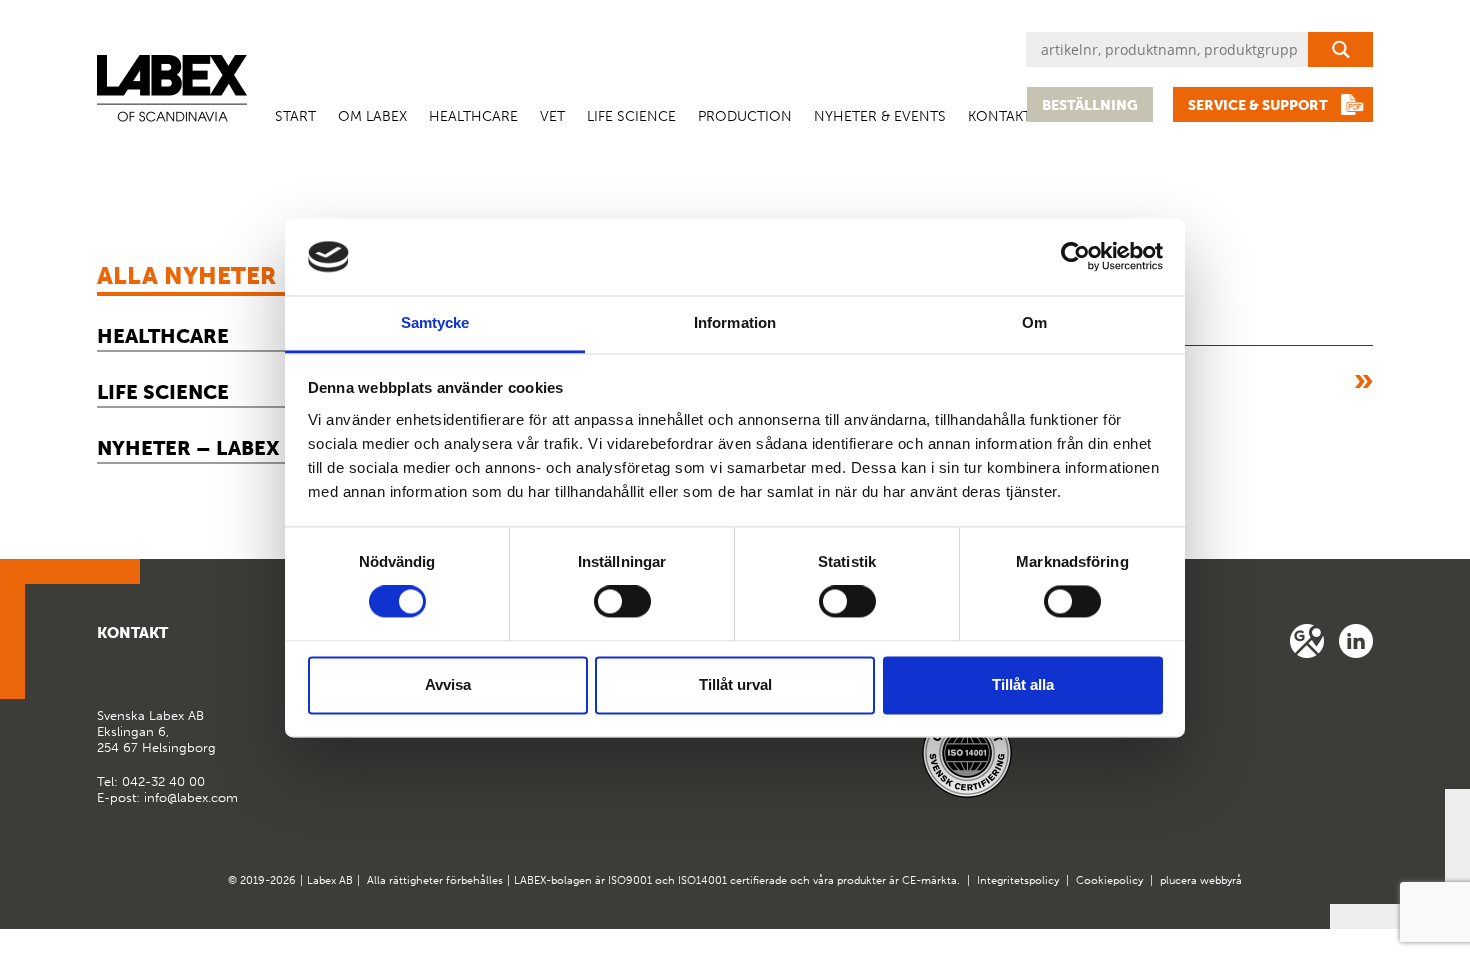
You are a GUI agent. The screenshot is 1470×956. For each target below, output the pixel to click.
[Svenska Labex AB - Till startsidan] (172, 88)
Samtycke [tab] (435, 322)
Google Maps (1307, 641)
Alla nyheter (186, 275)
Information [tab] (735, 322)
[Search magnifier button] (1340, 49)
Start (295, 116)
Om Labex (372, 116)
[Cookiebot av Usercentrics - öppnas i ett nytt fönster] (1075, 257)
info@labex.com (191, 797)
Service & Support (1258, 105)
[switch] (622, 602)
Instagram (1356, 641)
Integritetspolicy (1018, 880)
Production (745, 116)
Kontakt (999, 116)
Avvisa (448, 684)
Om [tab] (1034, 322)
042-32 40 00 (163, 781)
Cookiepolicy (1109, 880)
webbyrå (1221, 880)
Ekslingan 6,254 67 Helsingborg (156, 731)
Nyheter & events (880, 116)
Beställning (1090, 105)
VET (552, 116)
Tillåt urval (735, 684)
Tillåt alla (1023, 684)
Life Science (631, 116)
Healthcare (473, 116)
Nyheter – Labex (188, 448)
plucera (1178, 880)
